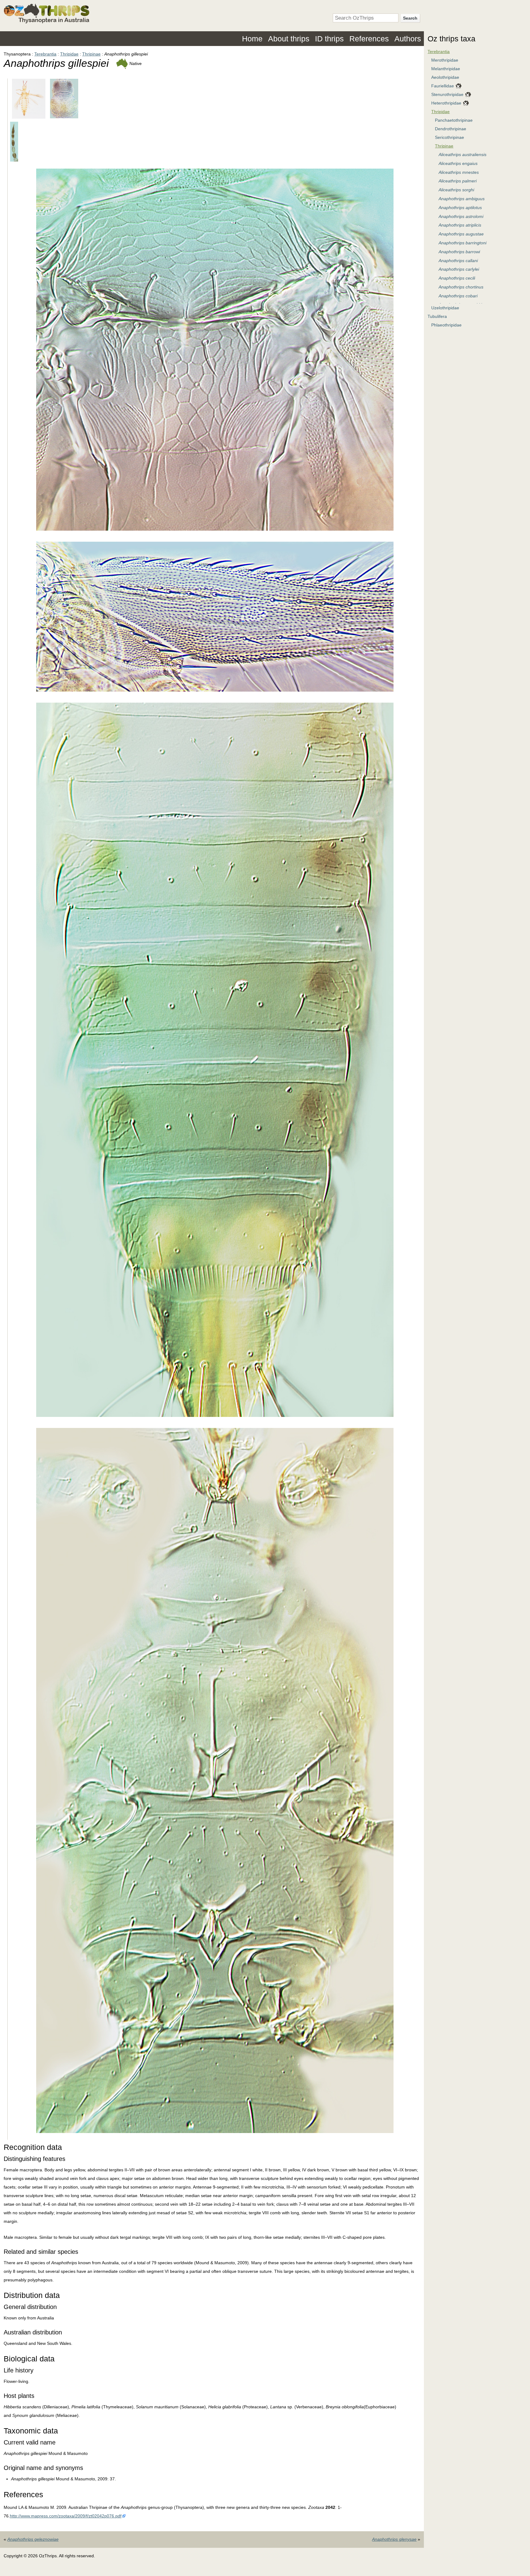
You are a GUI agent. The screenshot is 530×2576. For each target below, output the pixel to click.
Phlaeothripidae (446, 325)
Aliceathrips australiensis (463, 155)
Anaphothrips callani (458, 261)
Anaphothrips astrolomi (461, 216)
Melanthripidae (446, 69)
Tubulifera (437, 316)
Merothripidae (445, 60)
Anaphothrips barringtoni (463, 243)
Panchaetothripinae (454, 120)
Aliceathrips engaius (458, 163)
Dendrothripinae (451, 129)
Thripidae (69, 54)
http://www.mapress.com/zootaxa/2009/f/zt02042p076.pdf (66, 2516)
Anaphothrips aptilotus (460, 208)
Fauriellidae (443, 86)
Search (410, 18)
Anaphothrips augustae (461, 234)
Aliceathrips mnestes (459, 172)
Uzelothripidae (445, 308)
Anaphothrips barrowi (459, 252)
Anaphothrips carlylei (459, 269)
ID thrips (329, 39)
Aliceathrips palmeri (458, 181)
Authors (408, 39)
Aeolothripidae (445, 77)
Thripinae (91, 54)
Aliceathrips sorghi (456, 190)
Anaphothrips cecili (457, 278)
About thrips (289, 39)
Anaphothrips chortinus (461, 287)
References (369, 39)
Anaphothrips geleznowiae (33, 2539)
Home (252, 39)
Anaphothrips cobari (458, 296)
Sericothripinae (449, 137)
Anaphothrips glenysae (394, 2539)
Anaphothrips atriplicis (460, 225)
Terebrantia (45, 54)
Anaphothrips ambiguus (462, 199)
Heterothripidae (446, 103)
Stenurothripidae (447, 94)
